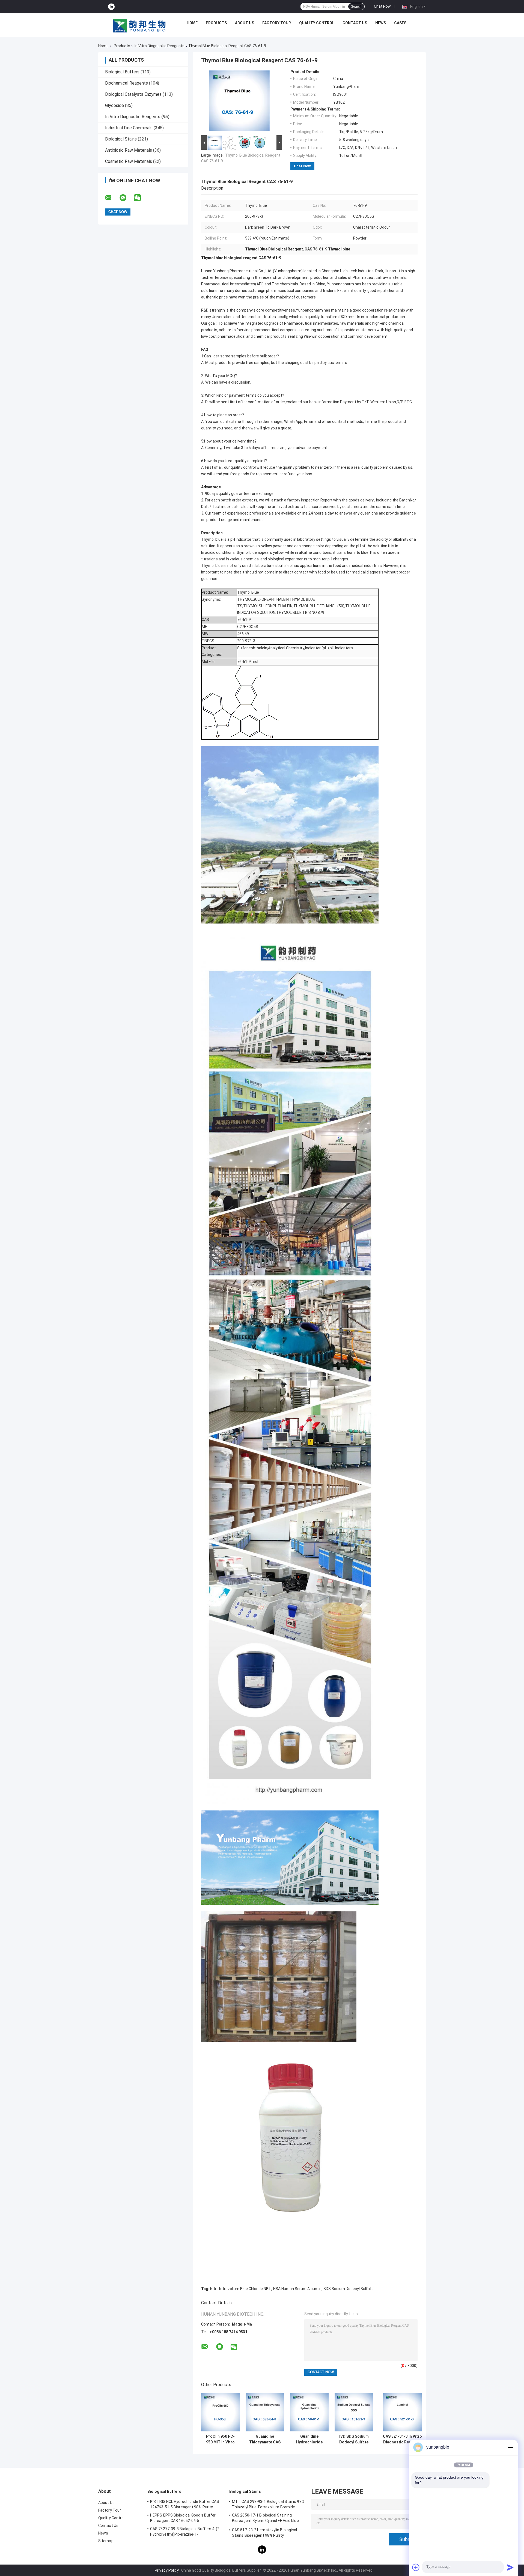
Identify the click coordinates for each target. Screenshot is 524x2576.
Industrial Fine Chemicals (129, 128)
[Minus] (510, 2447)
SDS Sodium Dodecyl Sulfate (349, 2289)
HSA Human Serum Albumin (297, 2289)
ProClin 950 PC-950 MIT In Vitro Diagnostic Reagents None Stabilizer (220, 2439)
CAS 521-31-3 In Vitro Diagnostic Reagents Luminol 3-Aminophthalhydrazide (402, 2439)
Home (192, 23)
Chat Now (382, 6)
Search (356, 7)
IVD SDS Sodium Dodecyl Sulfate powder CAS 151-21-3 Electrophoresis (354, 2439)
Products (216, 23)
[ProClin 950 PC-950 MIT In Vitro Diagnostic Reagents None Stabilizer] (220, 2412)
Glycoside (114, 105)
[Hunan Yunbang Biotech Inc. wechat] (141, 198)
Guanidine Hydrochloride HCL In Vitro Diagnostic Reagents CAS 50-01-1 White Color (309, 2439)
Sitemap (106, 2541)
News (381, 23)
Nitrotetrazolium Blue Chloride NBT (241, 2289)
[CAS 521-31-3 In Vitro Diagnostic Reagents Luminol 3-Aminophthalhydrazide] (402, 2412)
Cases (400, 23)
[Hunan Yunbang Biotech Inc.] (139, 24)
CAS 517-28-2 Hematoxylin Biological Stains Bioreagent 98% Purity (265, 2533)
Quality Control (317, 23)
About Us (245, 23)
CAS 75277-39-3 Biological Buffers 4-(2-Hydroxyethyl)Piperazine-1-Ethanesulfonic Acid (185, 2532)
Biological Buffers (122, 72)
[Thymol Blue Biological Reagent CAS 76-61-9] (239, 102)
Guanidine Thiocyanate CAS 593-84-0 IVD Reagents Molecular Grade (265, 2439)
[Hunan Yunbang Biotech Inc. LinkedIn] (111, 7)
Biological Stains (121, 139)
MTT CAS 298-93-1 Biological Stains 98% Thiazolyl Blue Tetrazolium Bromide (268, 2504)
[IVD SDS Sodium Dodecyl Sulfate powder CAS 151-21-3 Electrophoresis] (354, 2412)
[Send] (510, 2567)
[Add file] (416, 2567)
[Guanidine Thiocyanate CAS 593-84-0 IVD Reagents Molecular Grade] (265, 2412)
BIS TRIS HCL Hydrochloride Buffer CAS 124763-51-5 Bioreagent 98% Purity (185, 2504)
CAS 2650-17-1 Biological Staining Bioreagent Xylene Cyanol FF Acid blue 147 (265, 2519)
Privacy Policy (167, 2570)
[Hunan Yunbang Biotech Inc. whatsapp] (126, 198)
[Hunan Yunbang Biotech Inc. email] (112, 198)
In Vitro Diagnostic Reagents (160, 46)
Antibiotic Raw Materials (129, 150)
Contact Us (355, 23)
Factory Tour (277, 23)
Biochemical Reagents (126, 83)
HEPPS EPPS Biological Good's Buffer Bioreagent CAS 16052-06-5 (183, 2518)
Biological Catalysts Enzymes (133, 94)
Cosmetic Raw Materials (129, 161)
